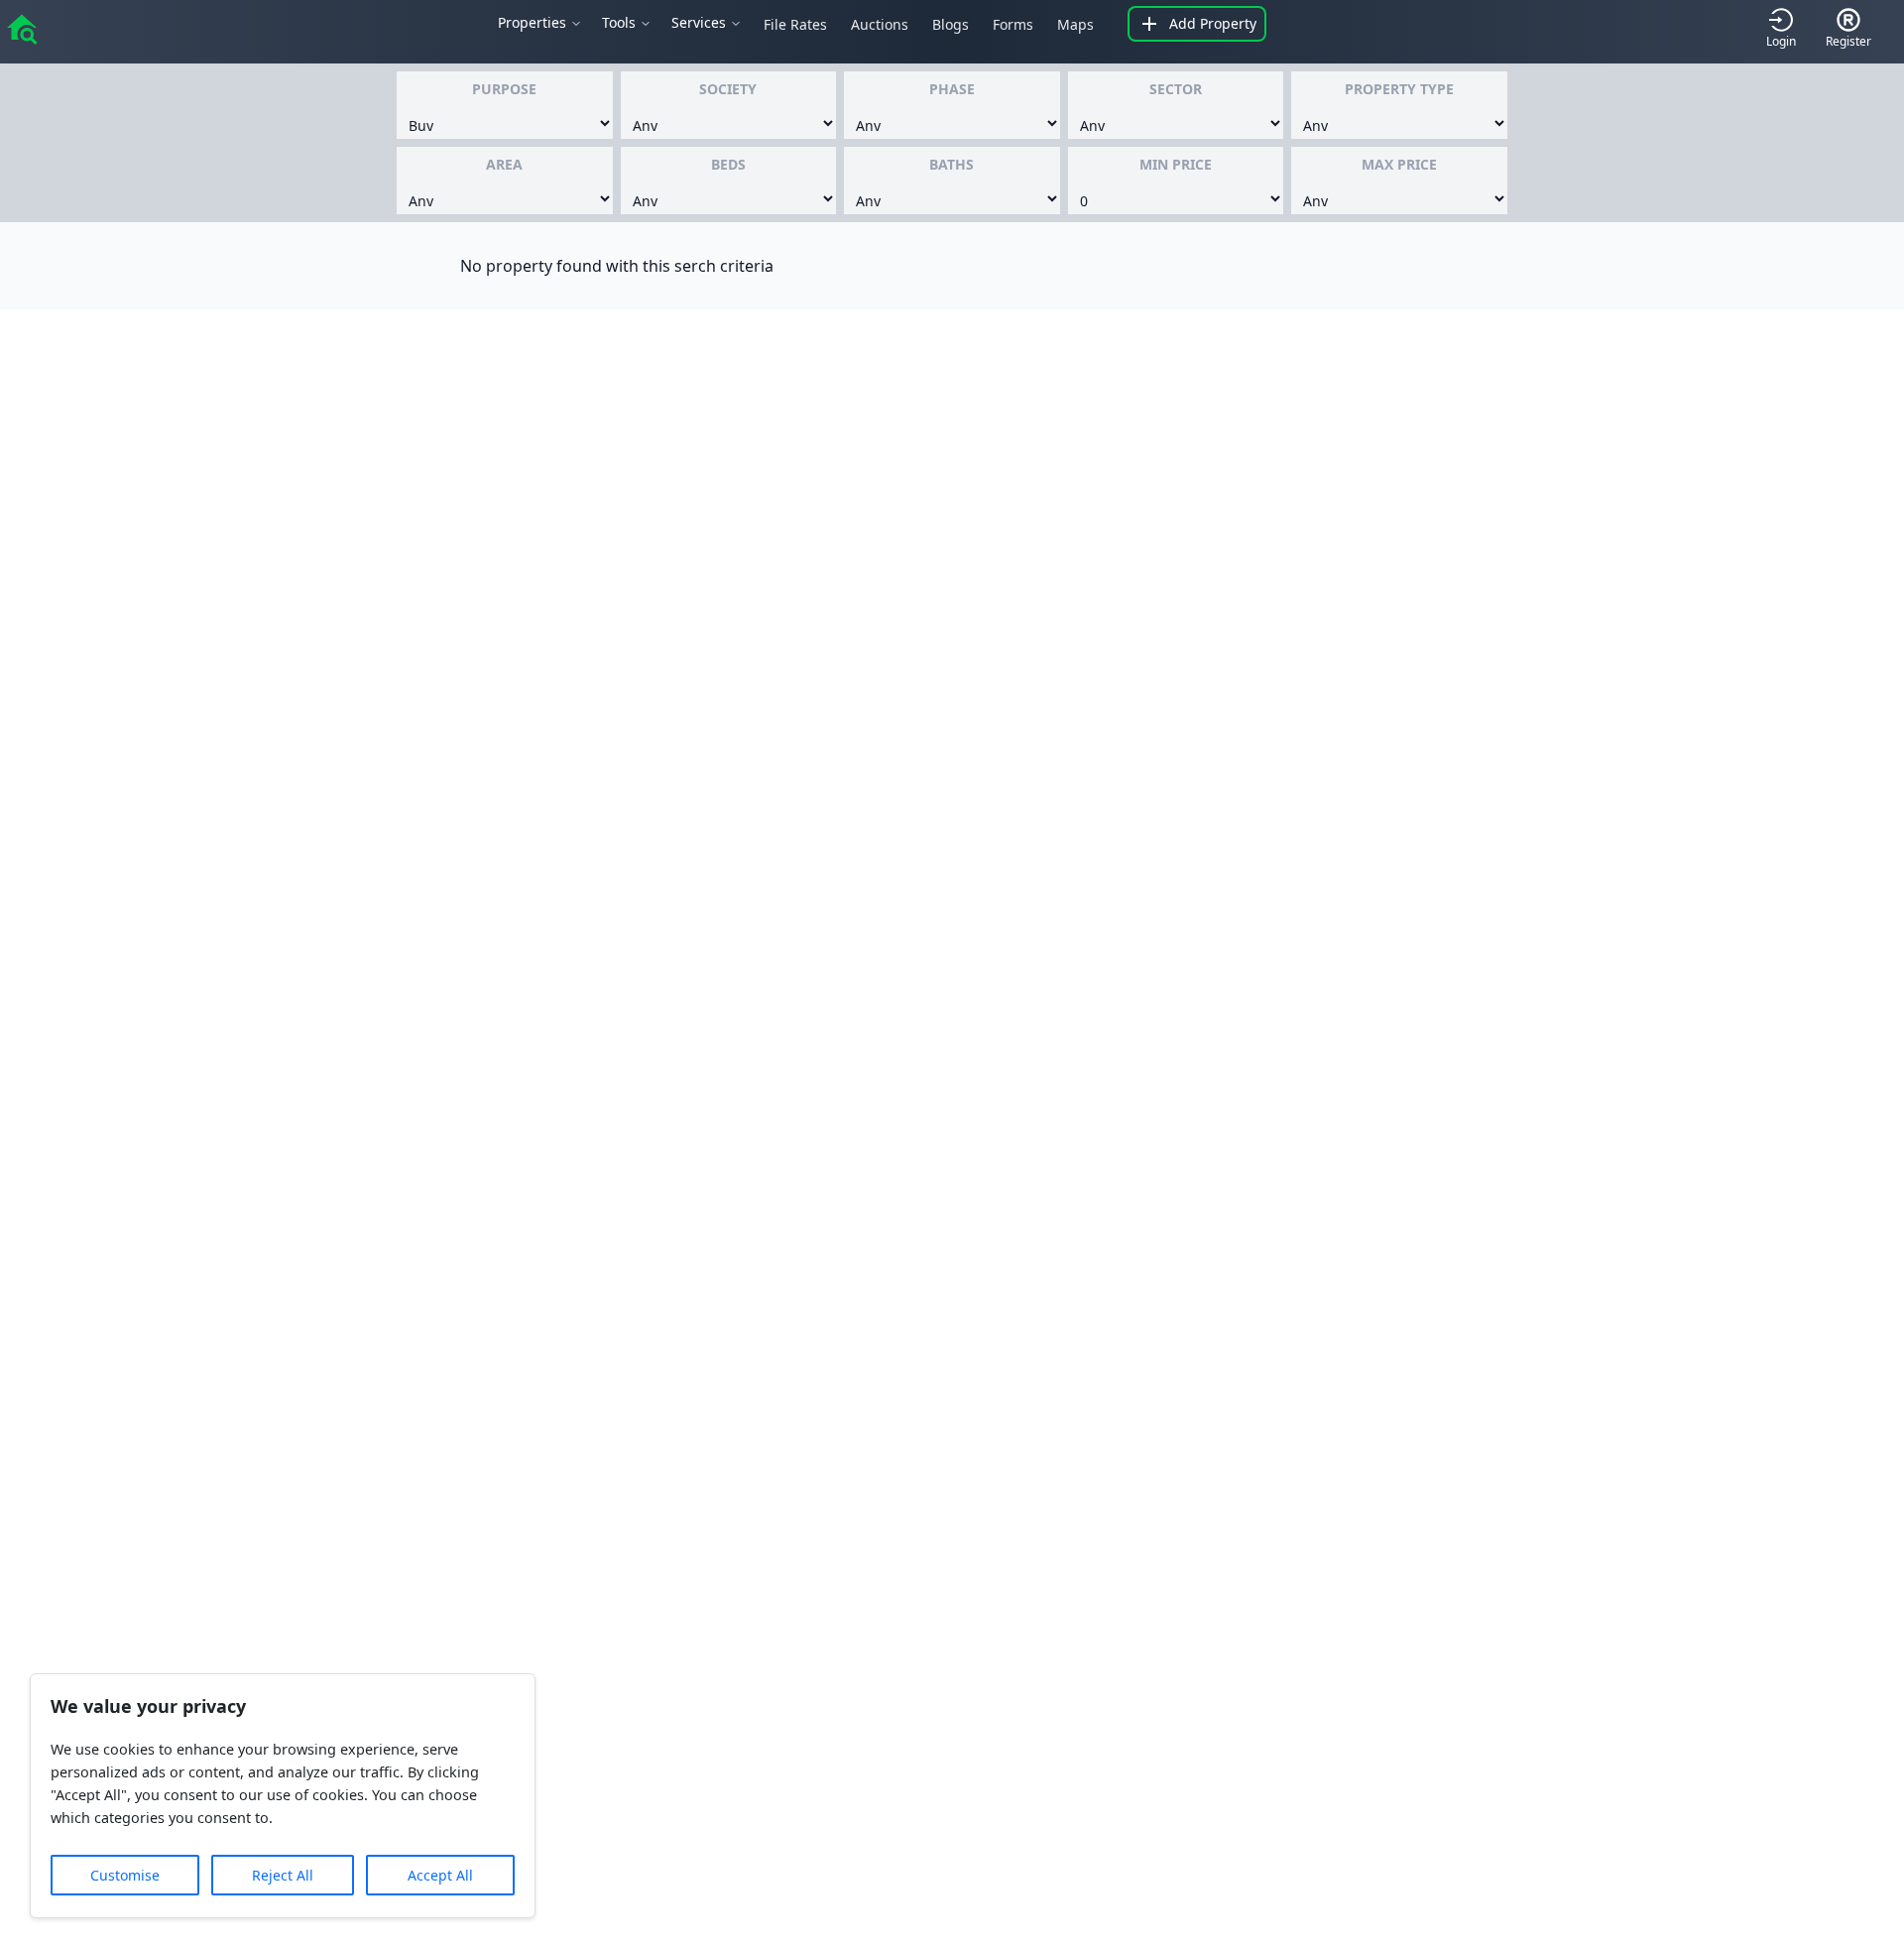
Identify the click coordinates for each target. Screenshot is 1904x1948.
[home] (22, 28)
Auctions (880, 24)
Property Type (1399, 89)
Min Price (1176, 164)
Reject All (283, 1875)
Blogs (951, 24)
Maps (1075, 24)
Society (728, 89)
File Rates (795, 24)
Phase (952, 89)
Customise (125, 1875)
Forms (1013, 24)
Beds (728, 164)
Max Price (1399, 164)
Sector (1176, 89)
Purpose (504, 89)
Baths (952, 164)
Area (504, 164)
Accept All (440, 1875)
